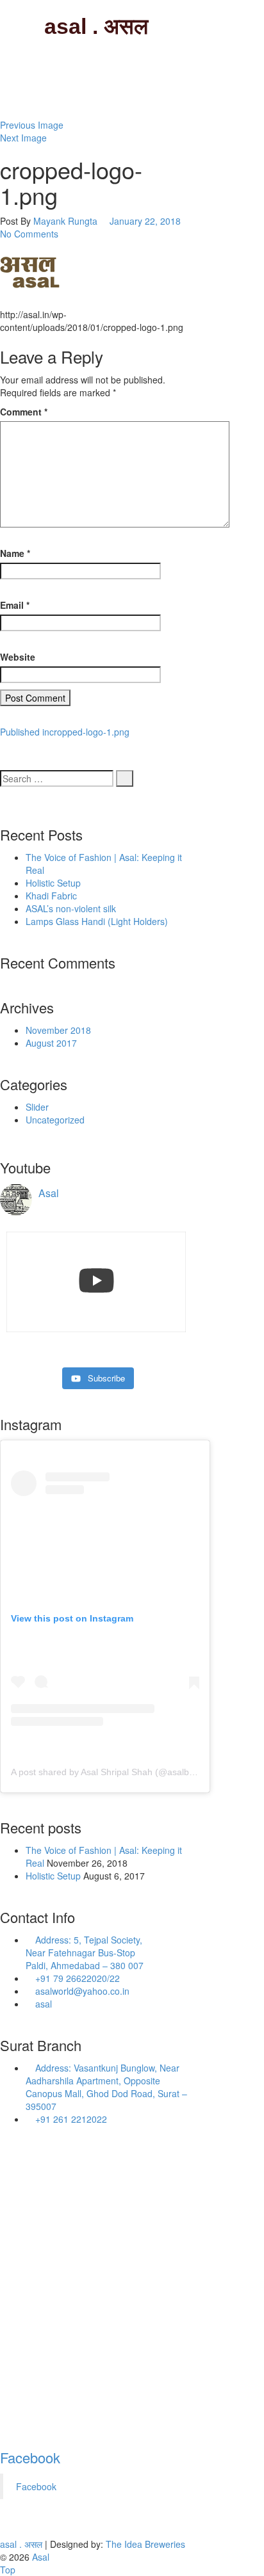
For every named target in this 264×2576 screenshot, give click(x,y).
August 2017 (51, 1043)
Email (15, 605)
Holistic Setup (53, 883)
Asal (41, 2557)
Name (15, 553)
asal (42, 2004)
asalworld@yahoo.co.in (81, 1991)
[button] (31, 271)
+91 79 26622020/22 (76, 1978)
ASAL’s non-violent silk (71, 908)
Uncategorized (55, 1120)
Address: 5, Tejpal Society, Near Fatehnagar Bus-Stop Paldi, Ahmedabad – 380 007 (85, 1952)
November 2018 (58, 1030)
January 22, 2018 (145, 221)
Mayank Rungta (65, 221)
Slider (37, 1107)
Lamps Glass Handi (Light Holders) (97, 921)
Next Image (23, 138)
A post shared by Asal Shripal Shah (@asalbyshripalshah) (127, 1772)
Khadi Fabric (51, 896)
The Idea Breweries (145, 2544)
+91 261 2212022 (70, 2119)
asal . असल (96, 26)
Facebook (30, 2457)
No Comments (29, 234)
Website (18, 657)
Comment (24, 412)
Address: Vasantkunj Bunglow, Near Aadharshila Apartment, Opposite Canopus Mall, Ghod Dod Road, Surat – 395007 (106, 2087)
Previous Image (32, 125)
